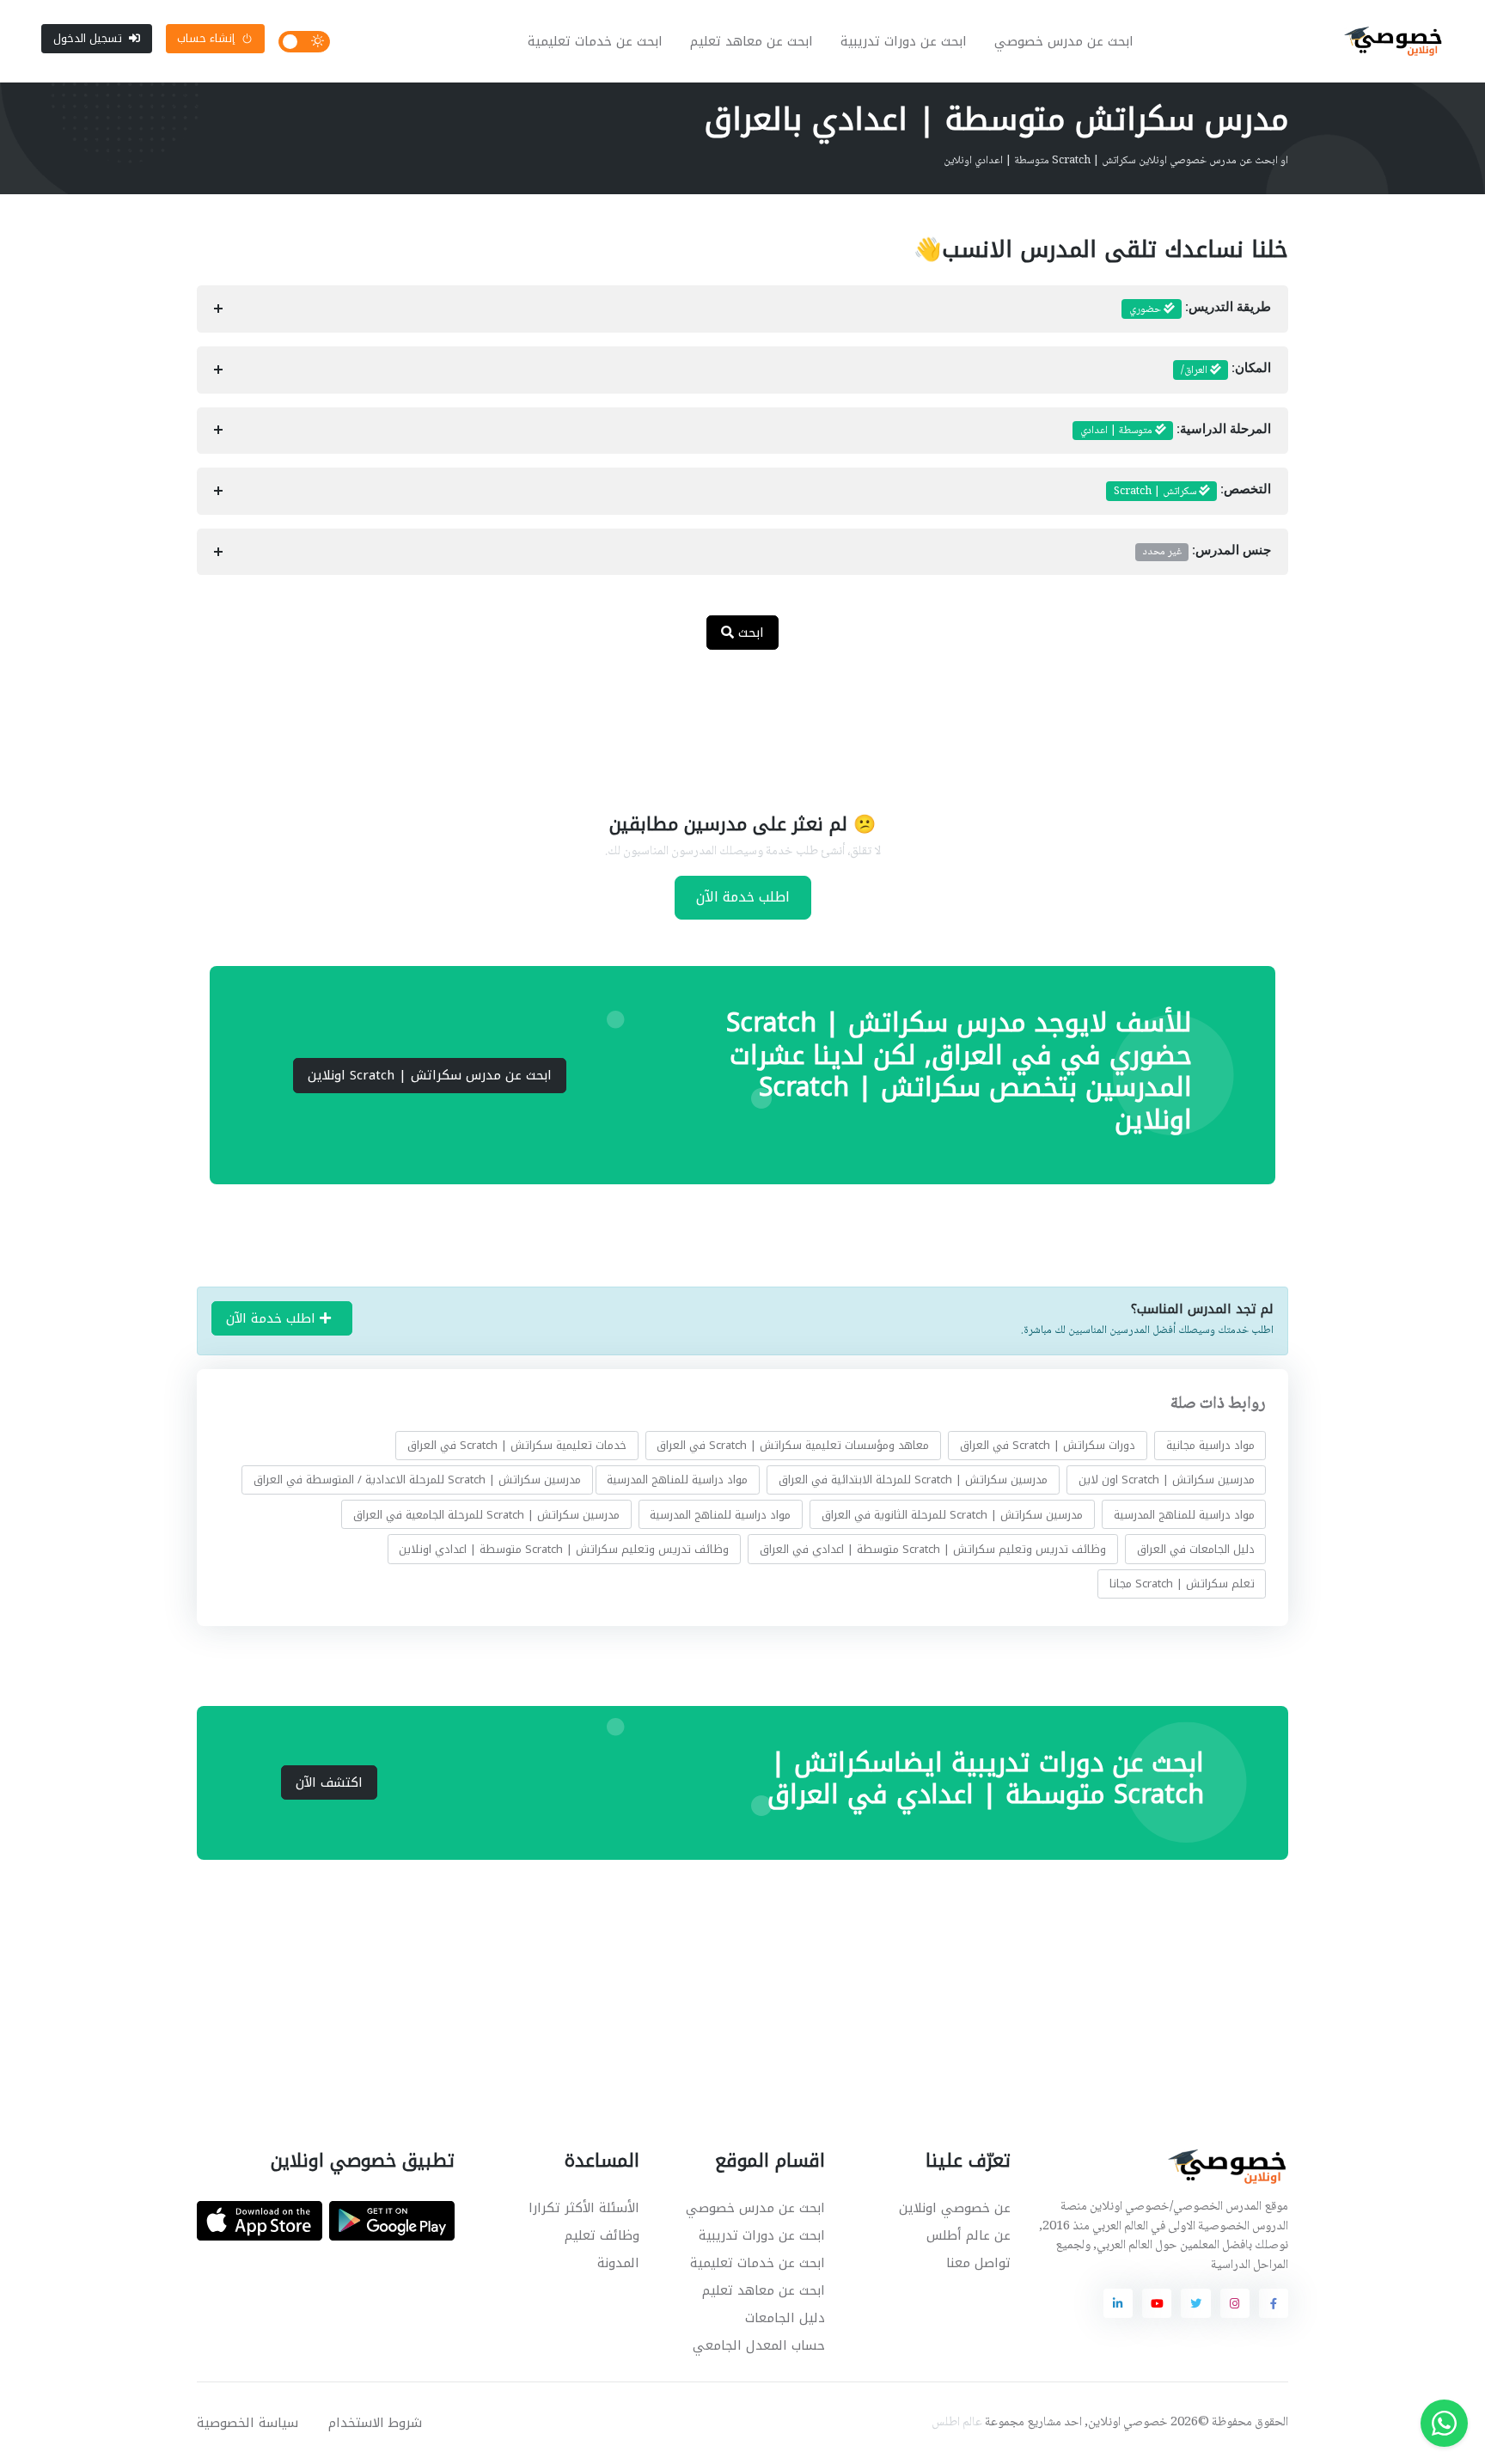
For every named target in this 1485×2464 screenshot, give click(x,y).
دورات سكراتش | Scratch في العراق (1048, 1445)
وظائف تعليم (602, 2235)
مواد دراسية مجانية (1210, 1445)
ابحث (749, 633)
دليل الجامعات (785, 2318)
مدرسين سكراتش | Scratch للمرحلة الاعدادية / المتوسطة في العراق (417, 1480)
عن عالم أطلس (969, 2235)
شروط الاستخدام (375, 2423)
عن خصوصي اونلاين (955, 2208)
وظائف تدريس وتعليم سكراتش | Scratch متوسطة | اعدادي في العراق (933, 1549)
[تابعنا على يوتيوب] (1157, 2303)
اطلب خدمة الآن (743, 897)
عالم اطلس (957, 2423)
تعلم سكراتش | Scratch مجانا (1182, 1584)
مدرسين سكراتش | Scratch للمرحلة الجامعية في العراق (486, 1515)
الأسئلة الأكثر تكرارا (584, 2208)
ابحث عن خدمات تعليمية (595, 41)
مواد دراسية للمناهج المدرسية (677, 1480)
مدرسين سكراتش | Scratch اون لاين (1167, 1480)
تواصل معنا (978, 2263)
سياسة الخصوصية (247, 2423)
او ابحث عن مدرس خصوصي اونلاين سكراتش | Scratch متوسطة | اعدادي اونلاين (1116, 161)
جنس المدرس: (1207, 552)
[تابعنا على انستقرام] (1235, 2303)
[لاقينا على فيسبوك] (1274, 2303)
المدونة (618, 2263)
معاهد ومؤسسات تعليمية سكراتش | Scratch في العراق (793, 1445)
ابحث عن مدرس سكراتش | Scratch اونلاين (430, 1075)
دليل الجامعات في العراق (1196, 1549)
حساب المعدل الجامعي (759, 2345)
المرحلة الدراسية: (1176, 431)
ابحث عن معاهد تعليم (752, 41)
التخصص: (1192, 492)
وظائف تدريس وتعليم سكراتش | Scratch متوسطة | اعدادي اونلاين (564, 1549)
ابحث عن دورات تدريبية (904, 41)
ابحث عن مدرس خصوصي (1064, 41)
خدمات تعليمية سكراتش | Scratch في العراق (517, 1445)
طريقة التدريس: (1200, 309)
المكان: (1226, 370)
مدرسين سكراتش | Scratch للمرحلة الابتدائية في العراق (913, 1480)
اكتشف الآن (329, 1782)
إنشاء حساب (206, 38)
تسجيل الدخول (88, 38)
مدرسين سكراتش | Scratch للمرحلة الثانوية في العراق (952, 1515)
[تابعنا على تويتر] (1195, 2303)
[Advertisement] (730, 720)
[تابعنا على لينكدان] (1118, 2303)
